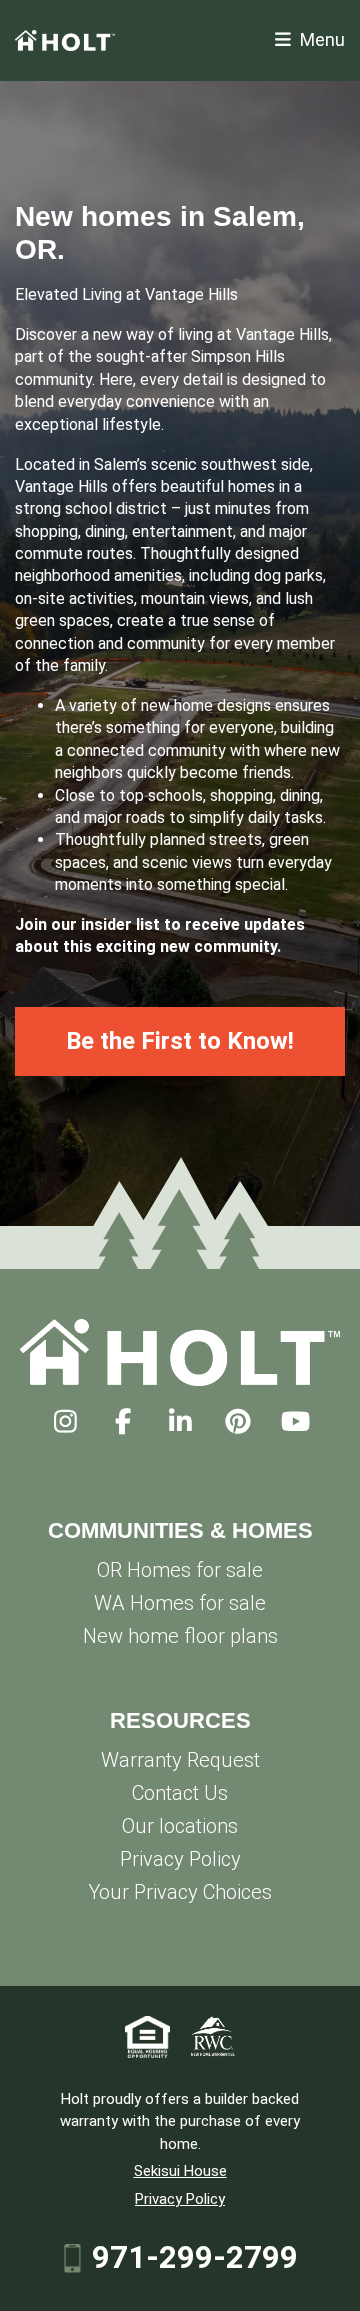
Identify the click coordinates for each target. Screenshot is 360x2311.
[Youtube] (295, 1422)
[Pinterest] (237, 1422)
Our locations (180, 1826)
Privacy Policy (180, 1859)
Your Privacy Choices (180, 1892)
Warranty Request (180, 1760)
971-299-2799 (195, 2258)
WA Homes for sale (180, 1603)
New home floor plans (180, 1636)
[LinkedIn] (180, 1422)
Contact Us (180, 1793)
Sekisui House (180, 2171)
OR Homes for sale (180, 1570)
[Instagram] (65, 1422)
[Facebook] (122, 1422)
